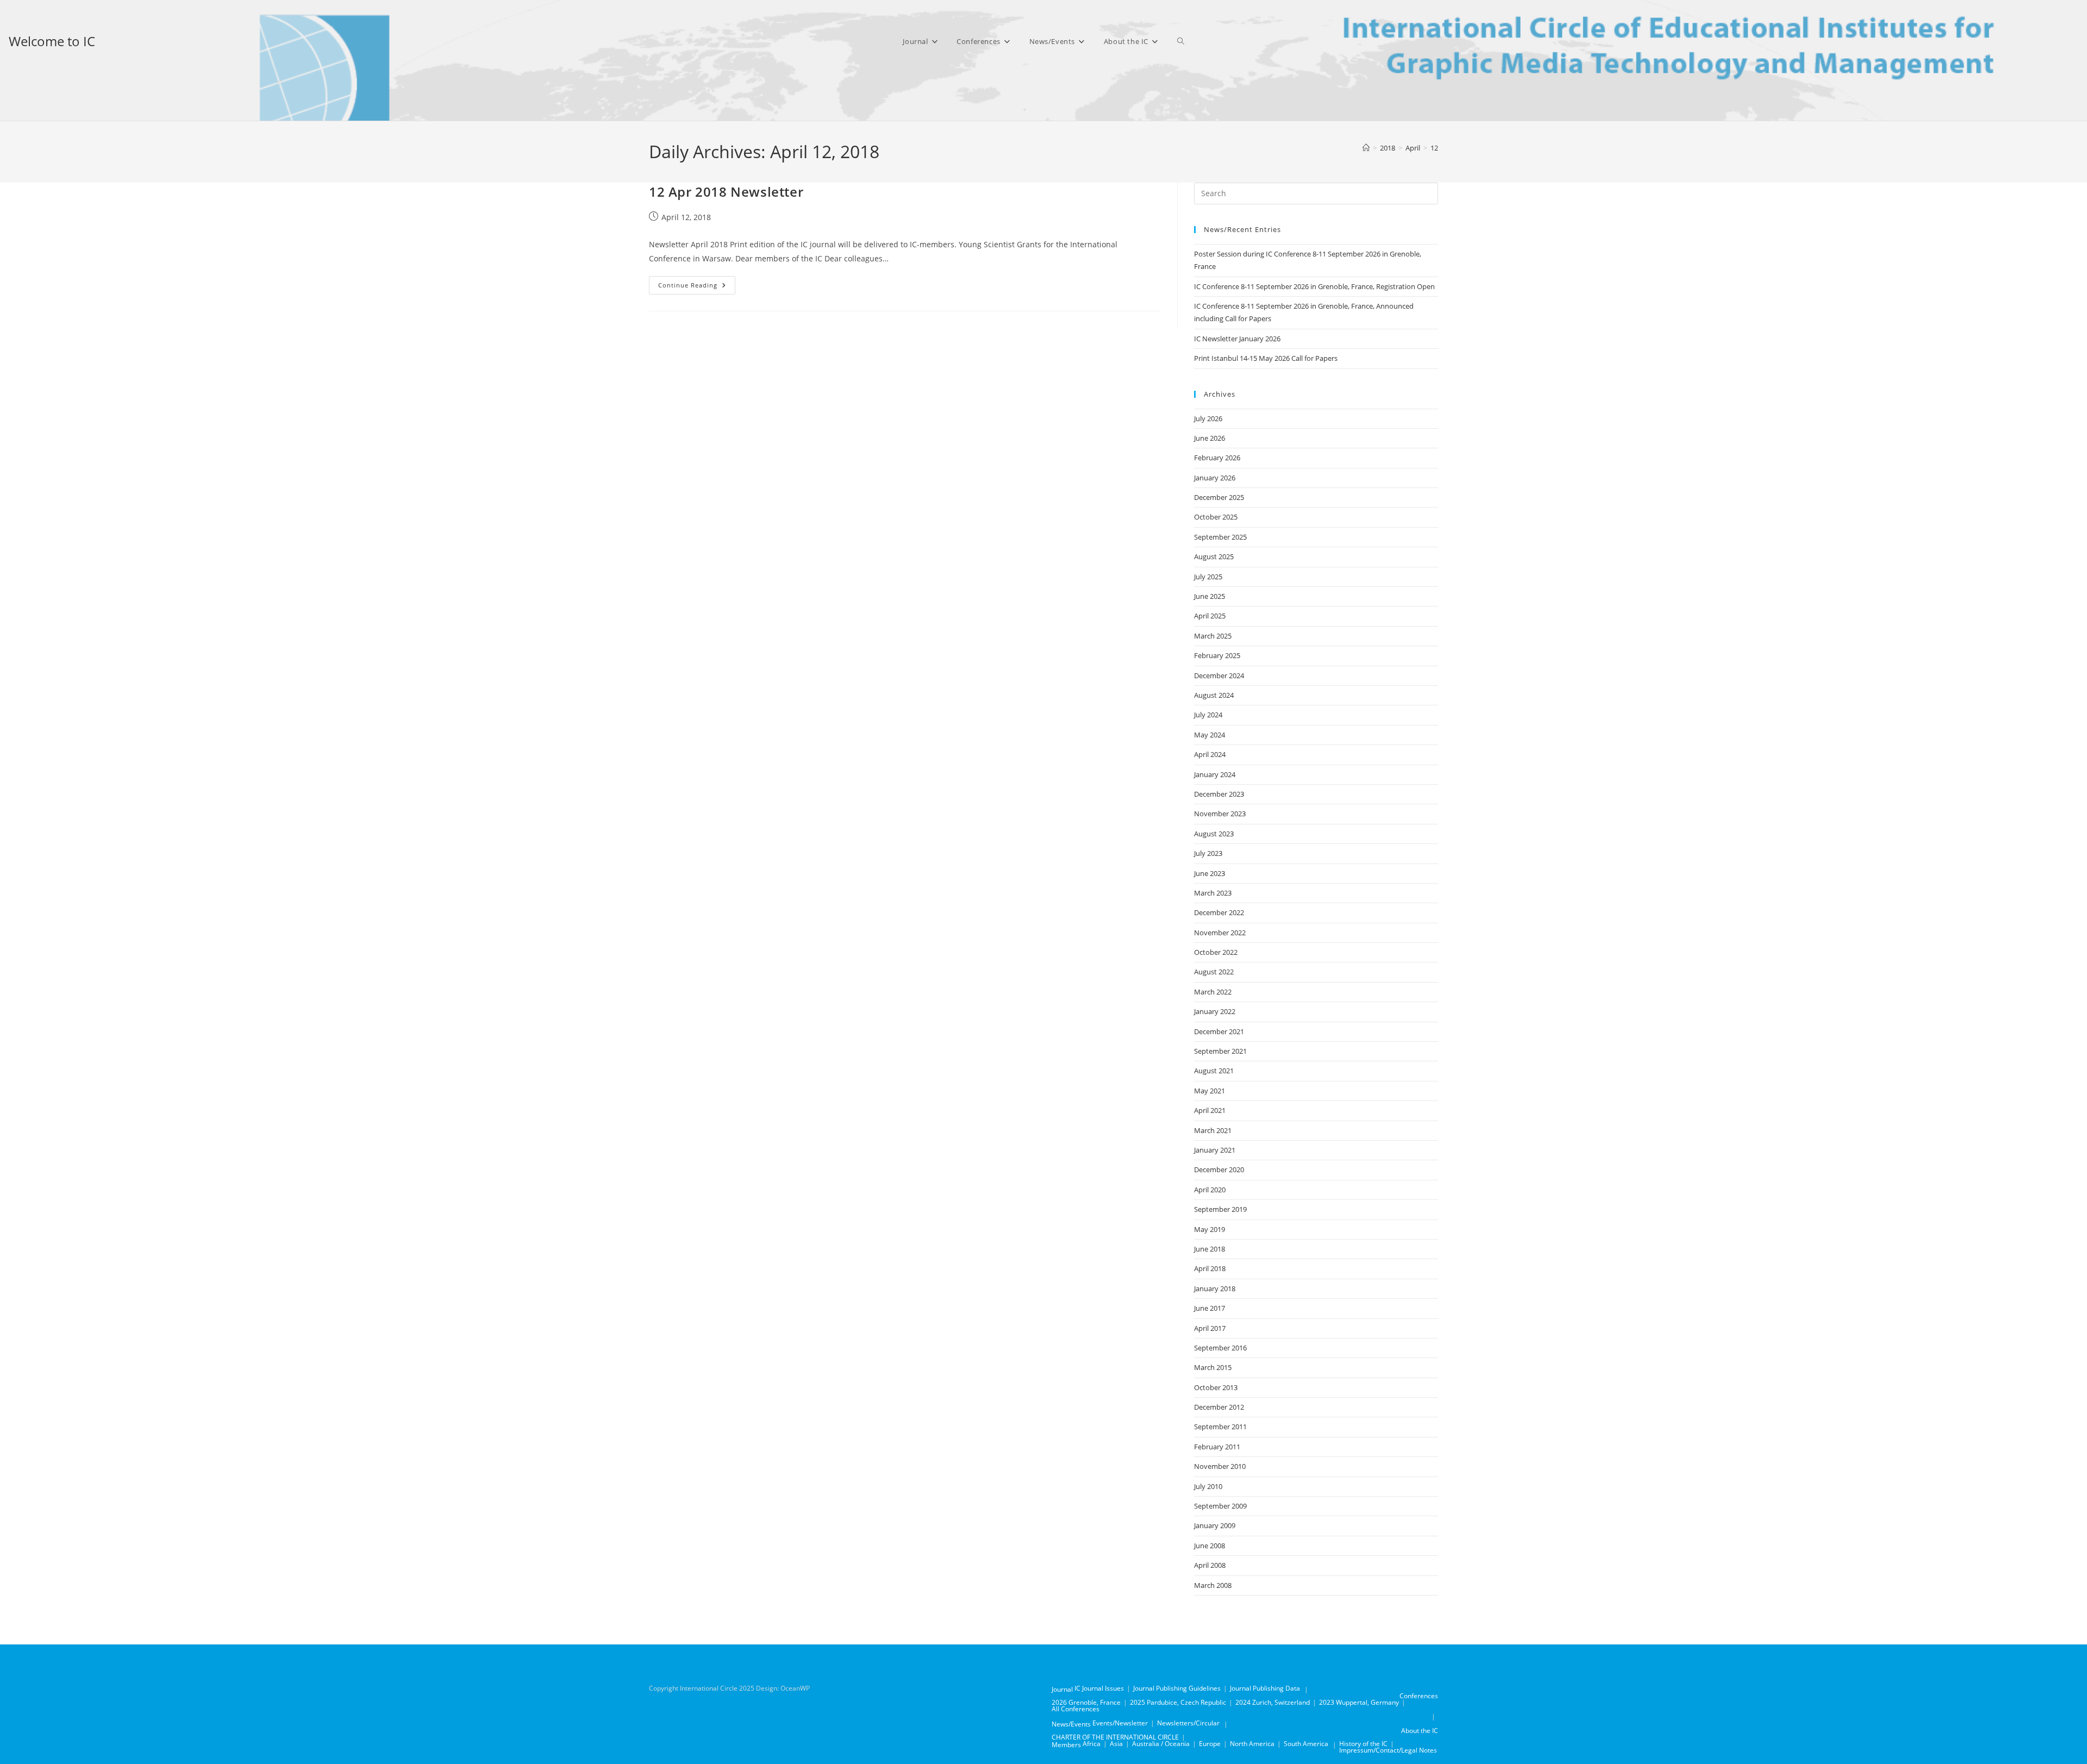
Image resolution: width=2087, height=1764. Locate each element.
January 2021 (1215, 1150)
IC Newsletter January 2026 (1237, 339)
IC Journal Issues (1099, 1688)
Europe (1210, 1744)
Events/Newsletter (1120, 1723)
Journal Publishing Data (1265, 1688)
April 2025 (1210, 616)
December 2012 (1219, 1407)
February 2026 (1217, 458)
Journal (1062, 1689)
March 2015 (1213, 1367)
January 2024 (1215, 774)
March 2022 (1213, 992)
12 (1434, 148)
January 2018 (1215, 1288)
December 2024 (1219, 675)
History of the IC (1363, 1744)
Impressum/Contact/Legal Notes (1388, 1750)
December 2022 (1219, 912)
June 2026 (1210, 438)
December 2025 (1219, 497)
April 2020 (1210, 1190)
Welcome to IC (52, 41)
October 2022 (1216, 952)
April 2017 (1210, 1328)
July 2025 (1208, 577)
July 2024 (1208, 715)
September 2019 (1220, 1209)
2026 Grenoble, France (1086, 1702)
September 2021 (1220, 1051)
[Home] (1366, 148)
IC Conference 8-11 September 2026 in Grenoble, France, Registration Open (1314, 286)
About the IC (1420, 1731)
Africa (1092, 1744)
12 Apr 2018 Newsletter (726, 192)
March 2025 (1213, 636)
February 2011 (1217, 1447)
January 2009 (1215, 1525)
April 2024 (1210, 754)
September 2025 (1220, 537)
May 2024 (1210, 735)
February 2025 (1217, 655)
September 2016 (1220, 1348)
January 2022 (1215, 1011)
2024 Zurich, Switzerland (1273, 1702)
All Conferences (1076, 1709)
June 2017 (1210, 1308)
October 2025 (1216, 517)
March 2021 (1213, 1130)
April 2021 (1210, 1110)
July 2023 (1208, 853)
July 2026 (1208, 418)
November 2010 (1220, 1466)
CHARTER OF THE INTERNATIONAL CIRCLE (1115, 1737)
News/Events (1071, 1724)
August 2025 (1214, 556)
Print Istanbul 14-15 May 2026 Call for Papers (1266, 358)
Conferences (1419, 1696)
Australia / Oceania (1161, 1744)
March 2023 (1213, 893)
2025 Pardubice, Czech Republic (1178, 1702)
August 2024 (1214, 695)
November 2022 (1220, 933)
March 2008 (1213, 1585)
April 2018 (1210, 1268)
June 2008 (1210, 1546)
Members (1066, 1745)
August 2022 (1214, 972)
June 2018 (1210, 1249)
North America (1252, 1744)
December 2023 (1219, 794)
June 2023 (1210, 873)
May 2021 (1210, 1091)
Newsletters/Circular (1188, 1723)
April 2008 (1210, 1565)
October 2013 (1216, 1387)
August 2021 (1214, 1071)
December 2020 (1219, 1169)
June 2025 (1210, 596)
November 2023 (1220, 814)
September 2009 (1220, 1506)
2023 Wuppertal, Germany (1359, 1702)
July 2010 (1208, 1486)
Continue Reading (697, 287)
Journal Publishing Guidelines (1177, 1688)
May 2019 (1210, 1229)
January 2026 (1215, 478)
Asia (1116, 1744)
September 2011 (1220, 1427)
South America (1306, 1744)
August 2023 (1214, 834)
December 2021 (1219, 1031)
